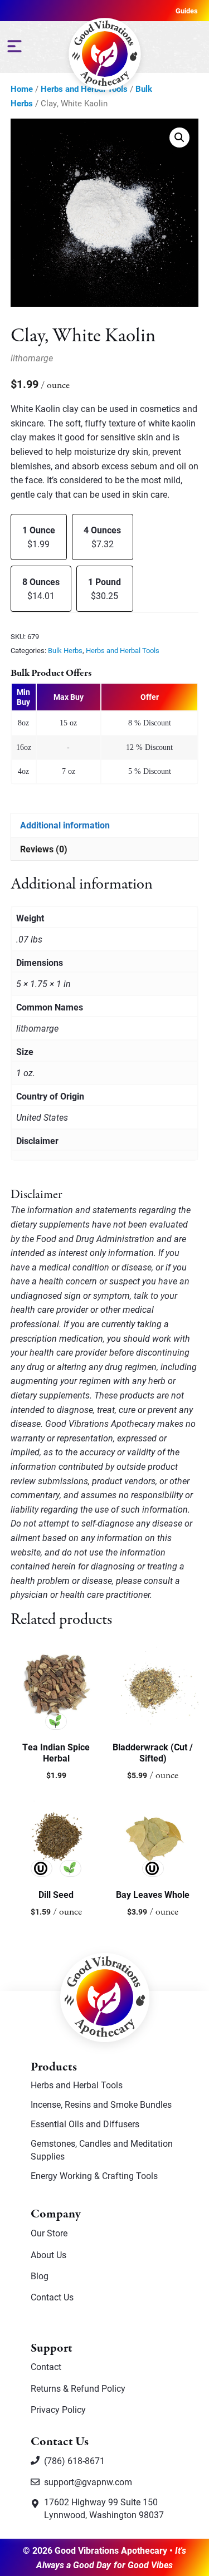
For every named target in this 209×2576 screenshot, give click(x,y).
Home (22, 89)
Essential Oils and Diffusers (85, 2124)
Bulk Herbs (65, 650)
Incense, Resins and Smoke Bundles (101, 2104)
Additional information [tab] (65, 825)
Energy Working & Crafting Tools (94, 2175)
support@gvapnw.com (88, 2482)
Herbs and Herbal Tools (123, 650)
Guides (187, 11)
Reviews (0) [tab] (44, 849)
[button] (179, 138)
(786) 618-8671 (74, 2460)
